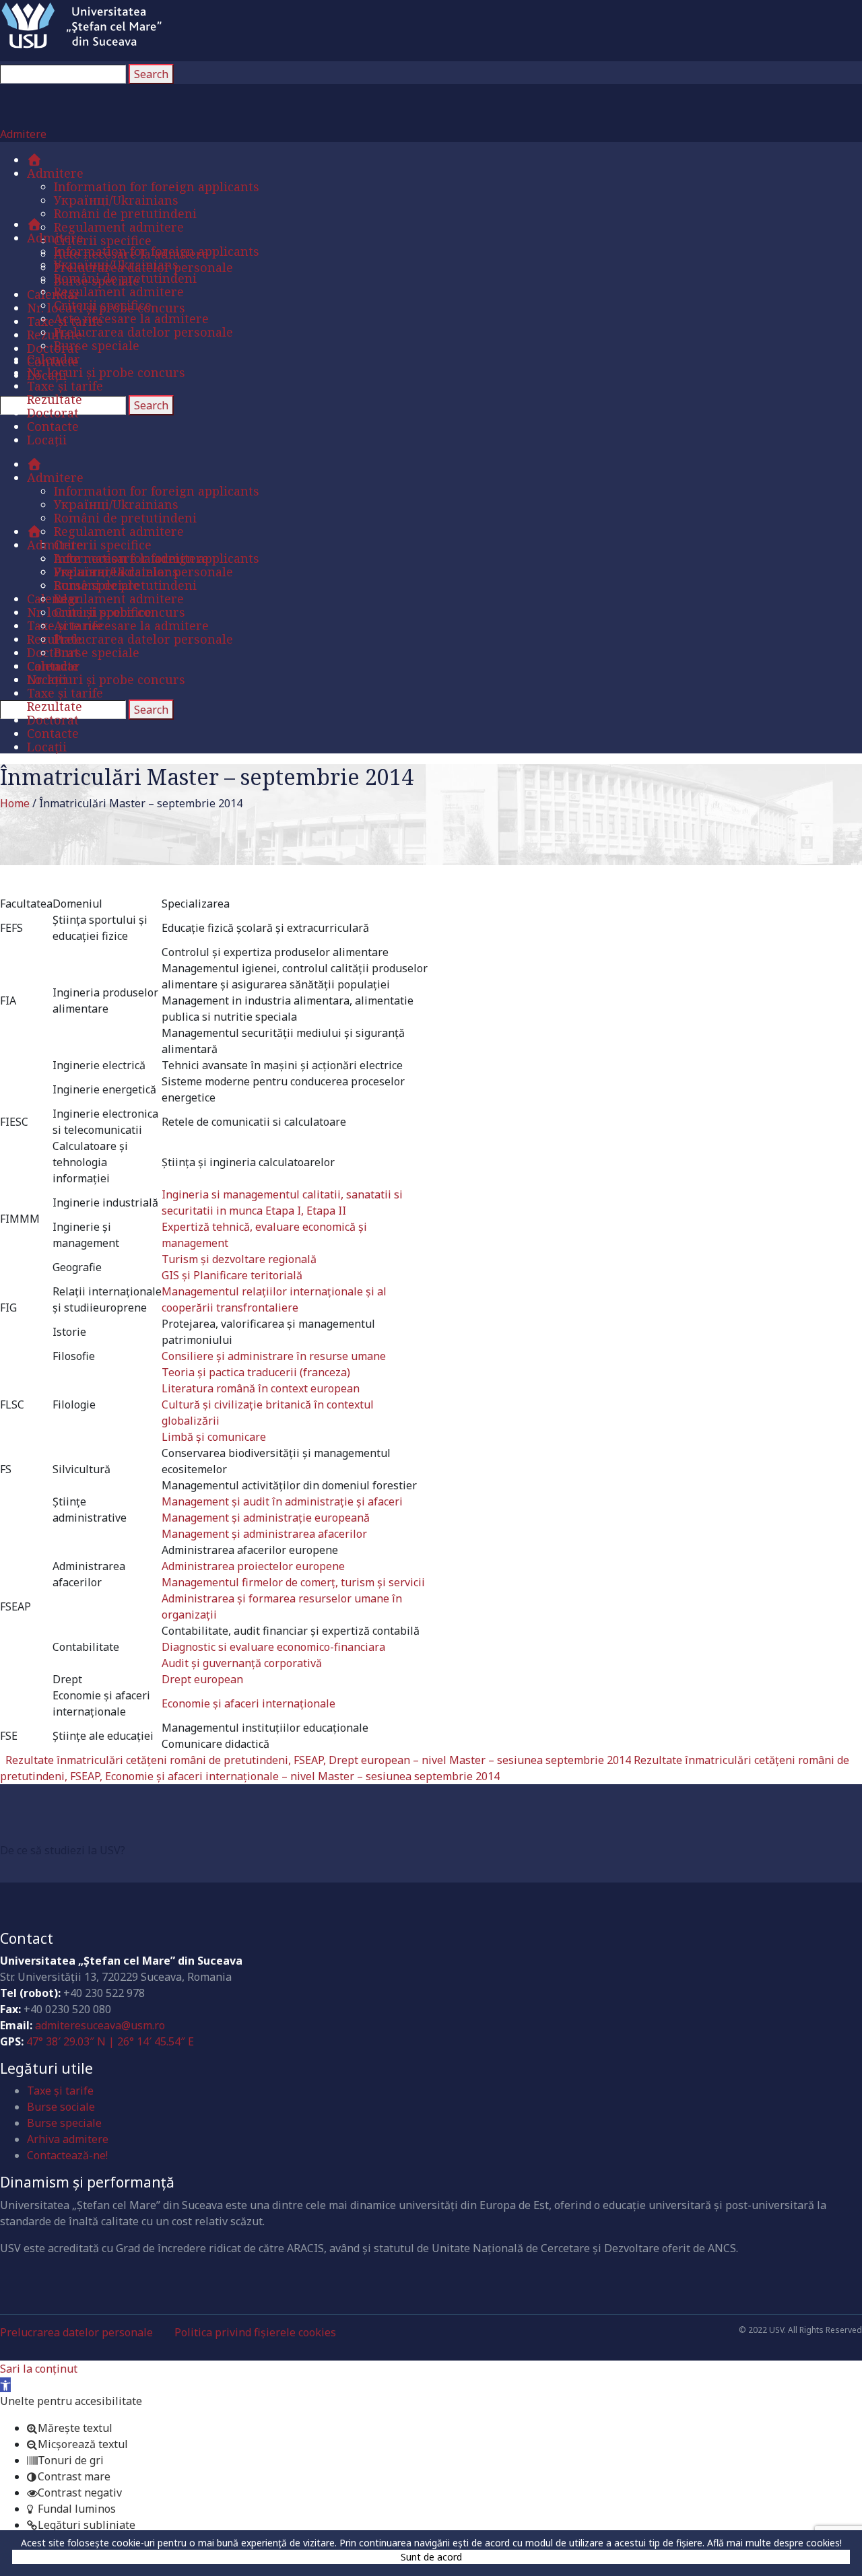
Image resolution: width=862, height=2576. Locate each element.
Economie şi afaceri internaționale (248, 1703)
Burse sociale (61, 2107)
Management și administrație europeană (266, 1518)
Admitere (23, 134)
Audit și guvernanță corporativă (242, 1663)
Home (15, 803)
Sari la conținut (39, 2369)
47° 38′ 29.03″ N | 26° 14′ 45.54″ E (110, 2041)
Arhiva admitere (68, 2139)
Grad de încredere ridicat (116, 1825)
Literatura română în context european (261, 1388)
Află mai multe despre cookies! (774, 2543)
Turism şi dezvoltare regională (239, 1259)
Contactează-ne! (67, 2155)
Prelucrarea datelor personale (76, 2332)
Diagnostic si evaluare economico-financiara (273, 1647)
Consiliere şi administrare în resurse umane (274, 1356)
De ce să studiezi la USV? (63, 1850)
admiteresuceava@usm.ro (100, 2025)
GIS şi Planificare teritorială (232, 1275)
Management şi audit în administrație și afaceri (282, 1501)
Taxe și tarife (60, 2091)
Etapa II (326, 1211)
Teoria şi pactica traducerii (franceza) (256, 1372)
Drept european (202, 1679)
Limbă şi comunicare (214, 1437)
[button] (5, 2385)
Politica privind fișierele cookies (255, 2332)
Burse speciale (64, 2123)
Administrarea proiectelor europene (253, 1566)
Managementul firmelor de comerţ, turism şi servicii (293, 1582)
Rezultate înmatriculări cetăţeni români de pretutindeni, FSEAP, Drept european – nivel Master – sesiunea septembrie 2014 (318, 1760)
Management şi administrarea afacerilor (264, 1534)
